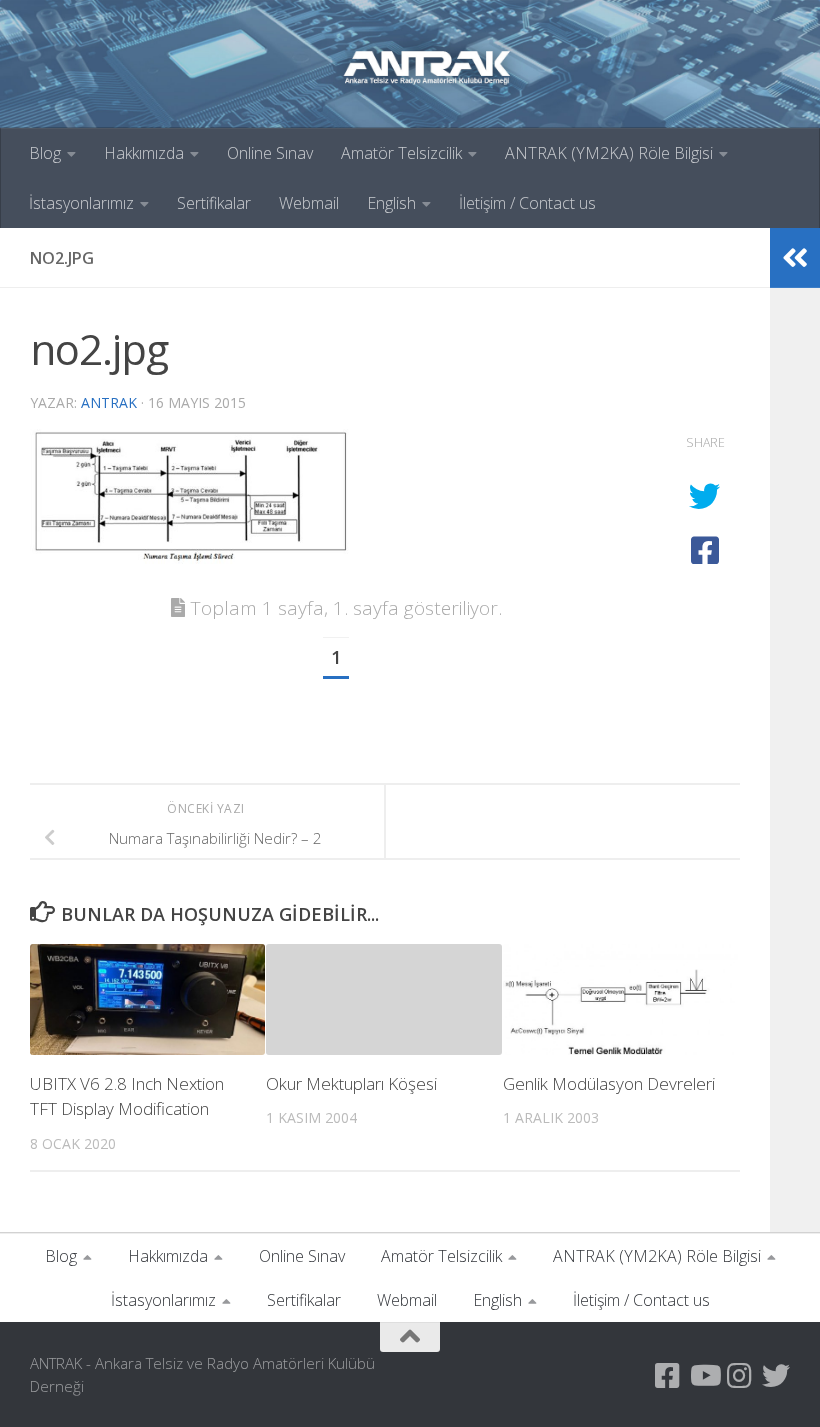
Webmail (309, 203)
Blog (45, 153)
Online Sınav (270, 153)
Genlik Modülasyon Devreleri (609, 1083)
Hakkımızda (144, 153)
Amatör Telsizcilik (401, 153)
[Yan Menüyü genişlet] (795, 258)
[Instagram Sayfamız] (740, 1376)
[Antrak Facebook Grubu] (668, 1376)
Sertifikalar (214, 203)
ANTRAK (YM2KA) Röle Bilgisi (609, 153)
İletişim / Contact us (527, 203)
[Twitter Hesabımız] (776, 1376)
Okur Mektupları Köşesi (351, 1083)
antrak (109, 402)
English (391, 203)
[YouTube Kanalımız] (704, 1376)
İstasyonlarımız (81, 203)
